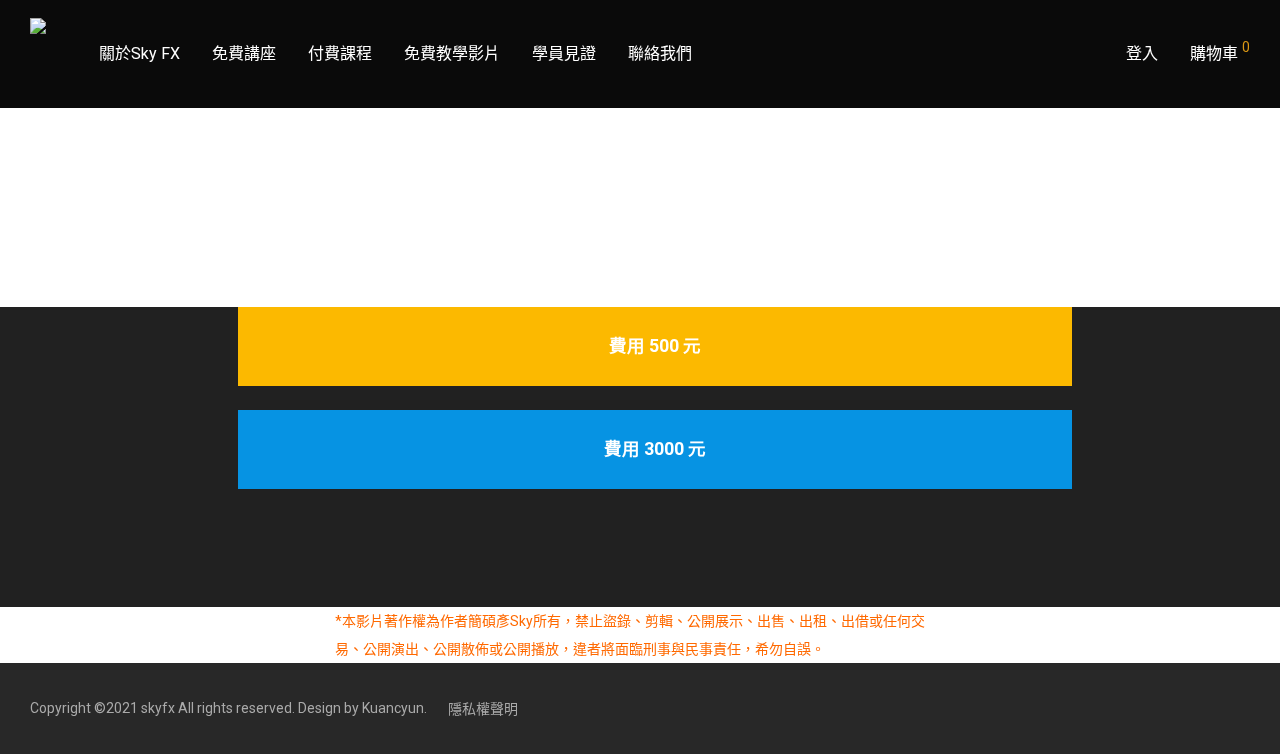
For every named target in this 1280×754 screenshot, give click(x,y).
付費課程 (340, 53)
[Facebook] (1210, 708)
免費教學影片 (452, 53)
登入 (1142, 53)
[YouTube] (1243, 708)
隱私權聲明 (483, 709)
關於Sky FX (139, 53)
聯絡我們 (660, 53)
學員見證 (564, 53)
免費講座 (244, 53)
